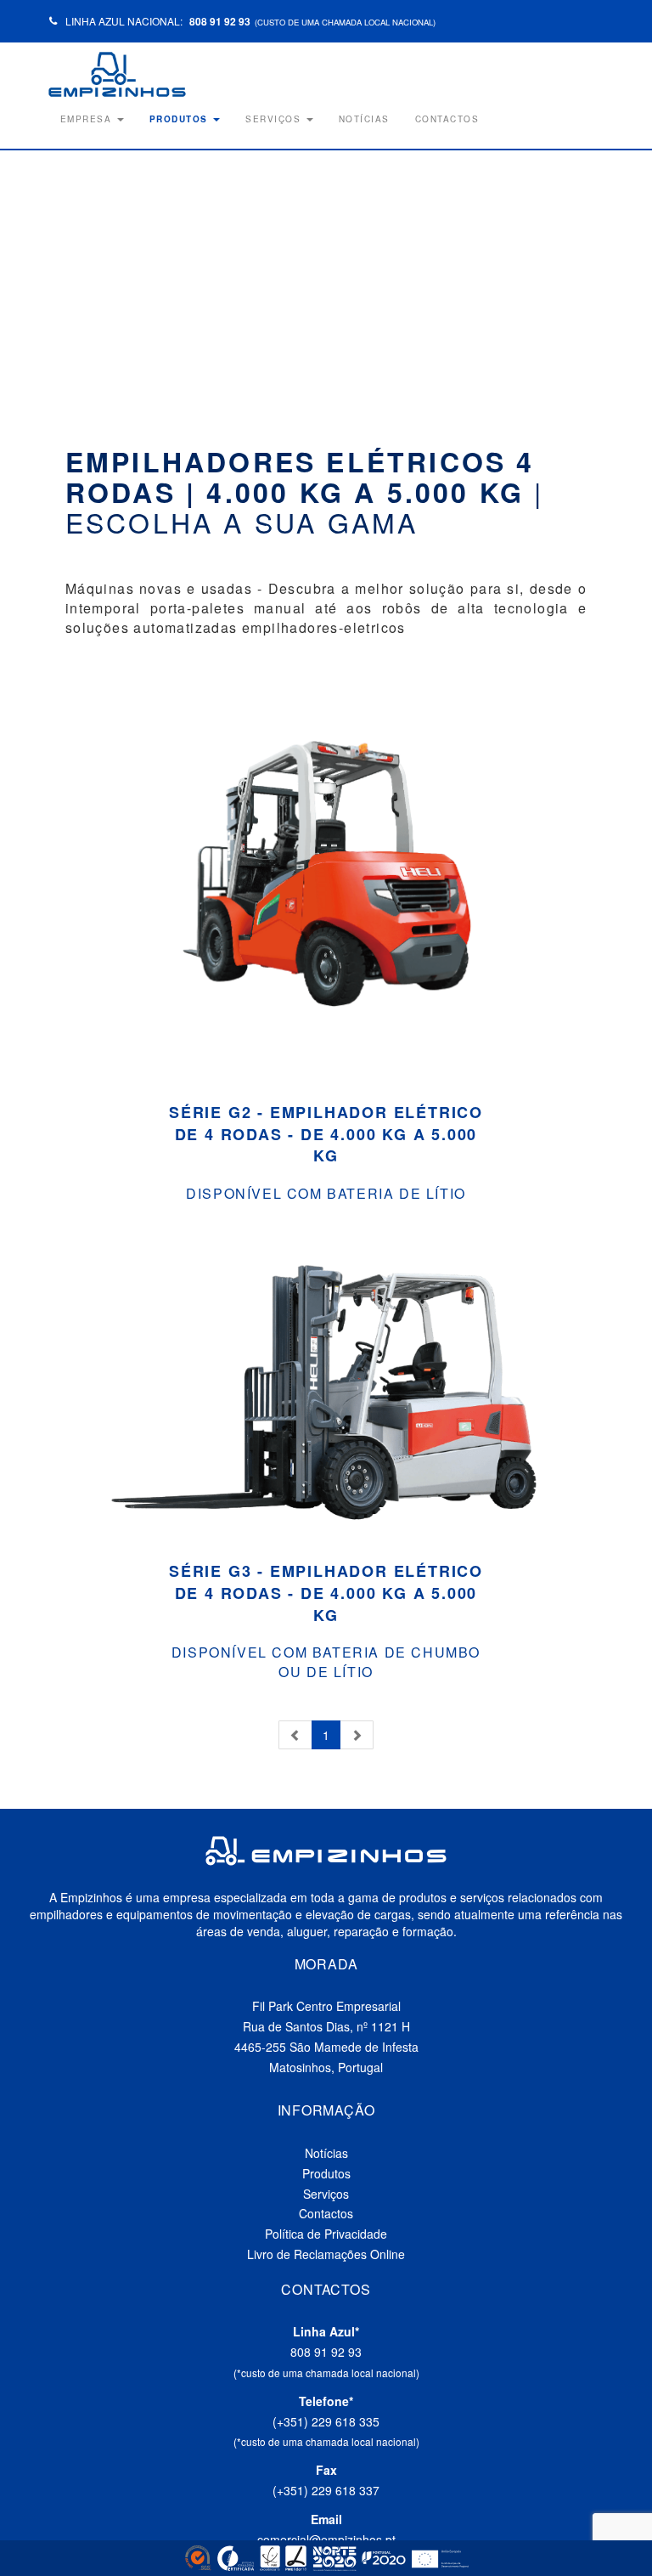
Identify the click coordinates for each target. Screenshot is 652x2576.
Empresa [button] (88, 119)
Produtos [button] (181, 119)
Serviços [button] (275, 119)
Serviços (326, 2194)
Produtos (326, 2173)
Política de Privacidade (326, 2234)
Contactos (447, 119)
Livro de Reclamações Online (326, 2254)
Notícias (364, 119)
